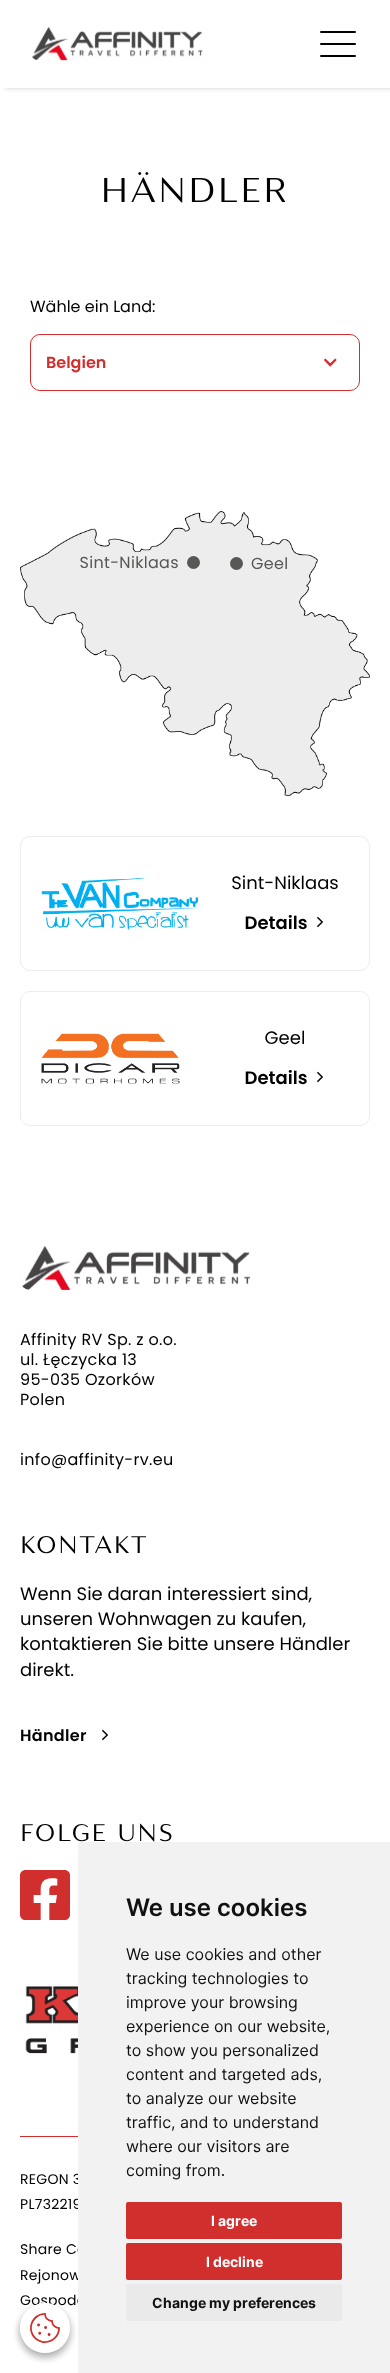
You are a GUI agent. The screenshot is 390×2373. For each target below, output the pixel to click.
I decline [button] (234, 2261)
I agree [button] (234, 2220)
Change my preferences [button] (234, 2302)
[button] (45, 2328)
